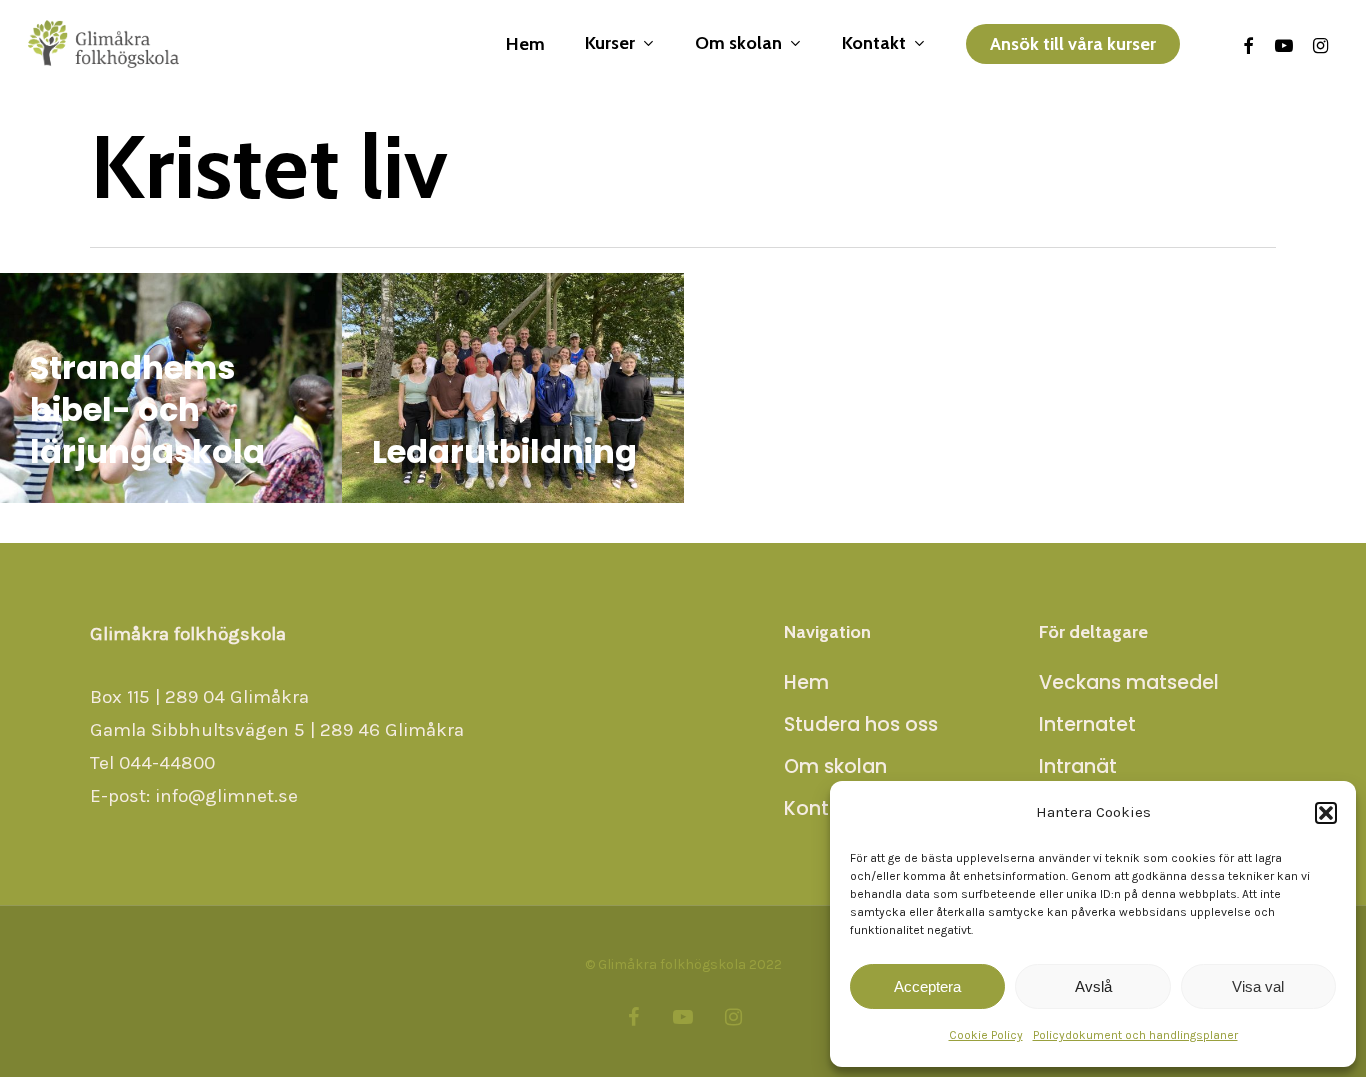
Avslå (1093, 986)
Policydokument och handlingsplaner (1135, 1035)
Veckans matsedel (1129, 682)
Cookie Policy (986, 1035)
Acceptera (927, 986)
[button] (1326, 813)
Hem (806, 682)
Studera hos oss (861, 724)
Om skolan (835, 766)
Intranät (1078, 766)
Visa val (1258, 986)
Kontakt (822, 808)
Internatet (1087, 724)
